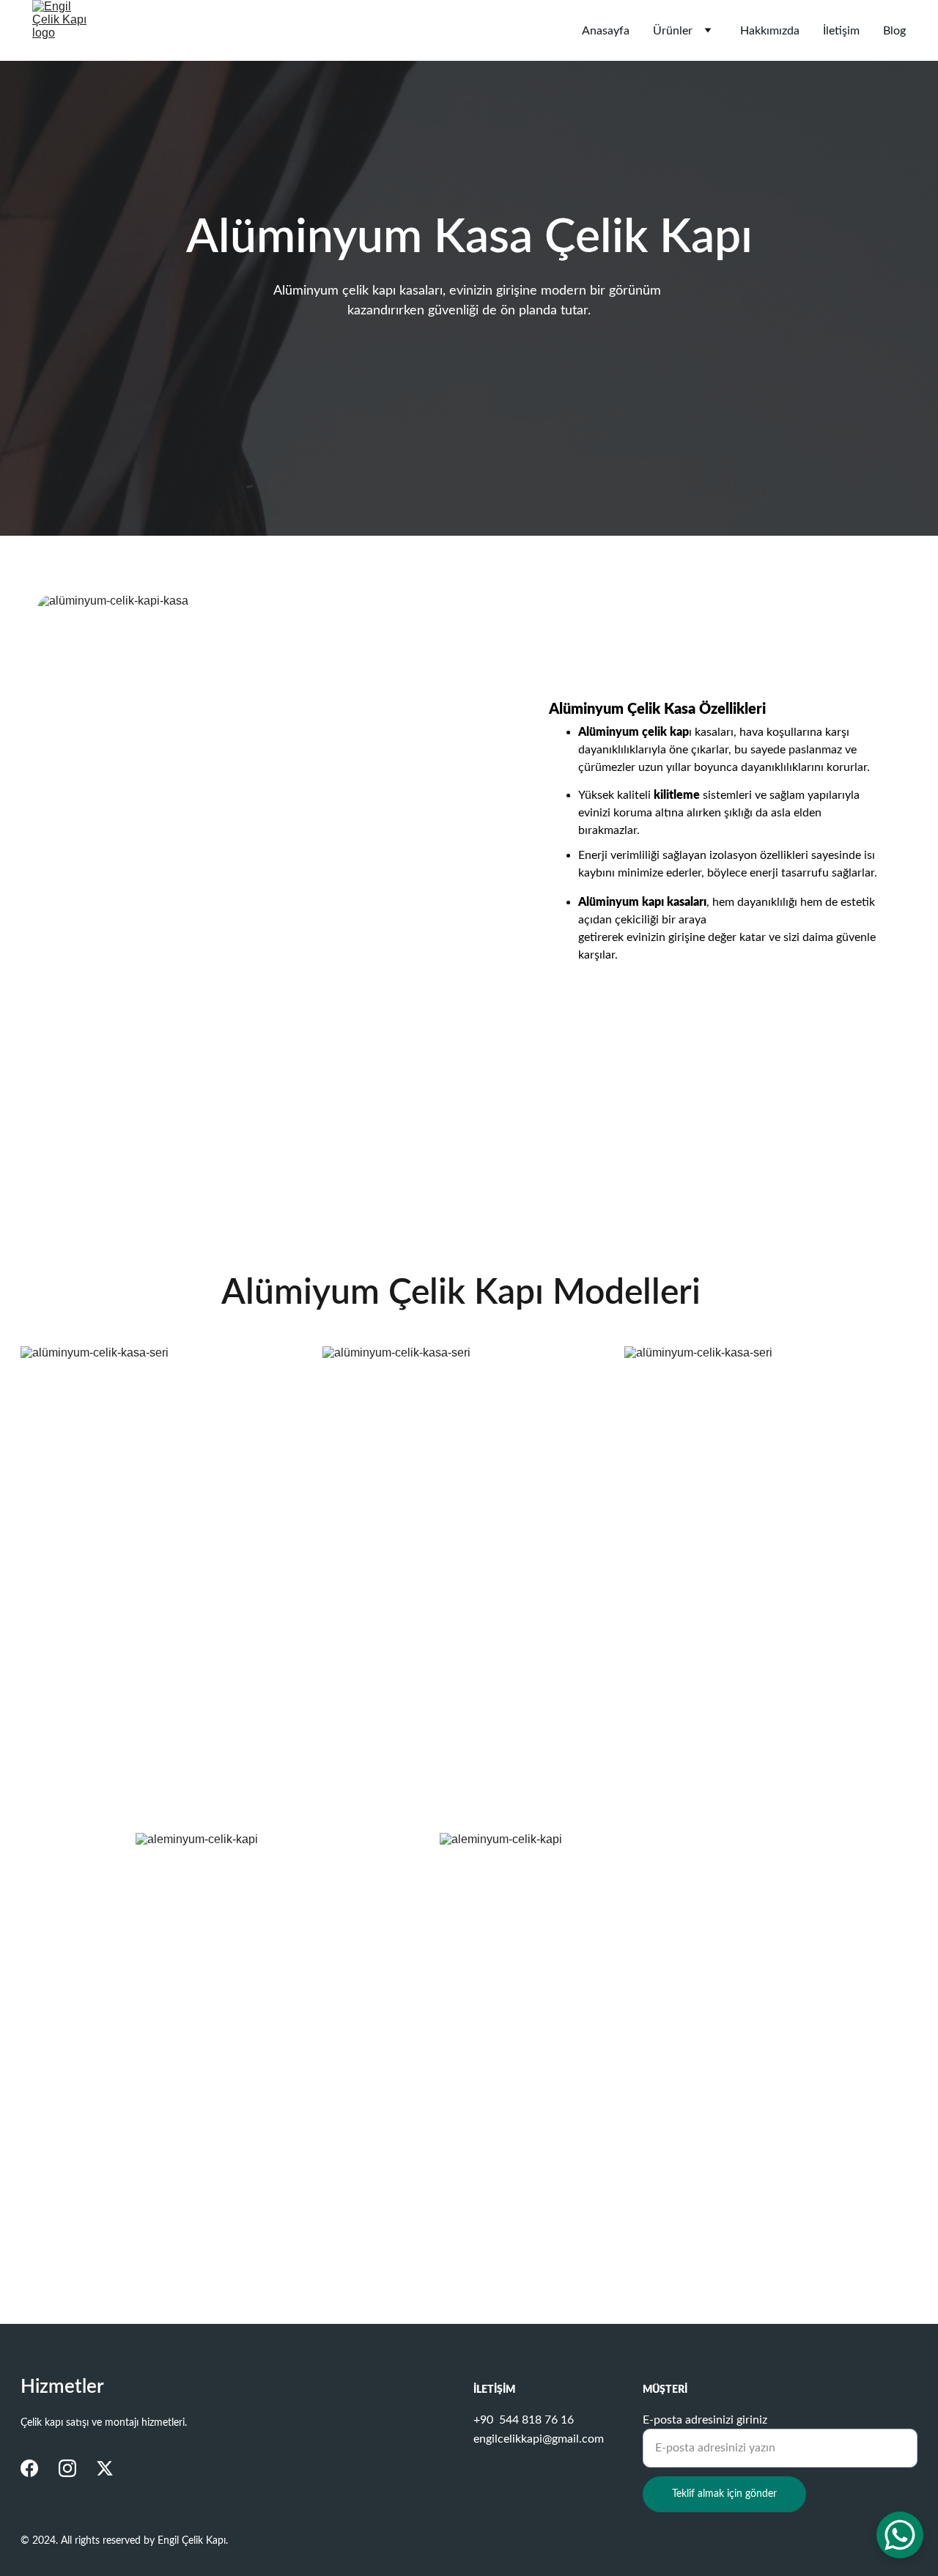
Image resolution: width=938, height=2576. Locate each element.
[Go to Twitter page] (105, 2468)
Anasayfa (606, 31)
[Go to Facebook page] (29, 2468)
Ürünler (673, 31)
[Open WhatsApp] (900, 2535)
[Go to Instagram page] (67, 2468)
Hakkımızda (770, 31)
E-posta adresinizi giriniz (705, 2420)
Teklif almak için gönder (724, 2494)
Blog (894, 31)
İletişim (841, 31)
